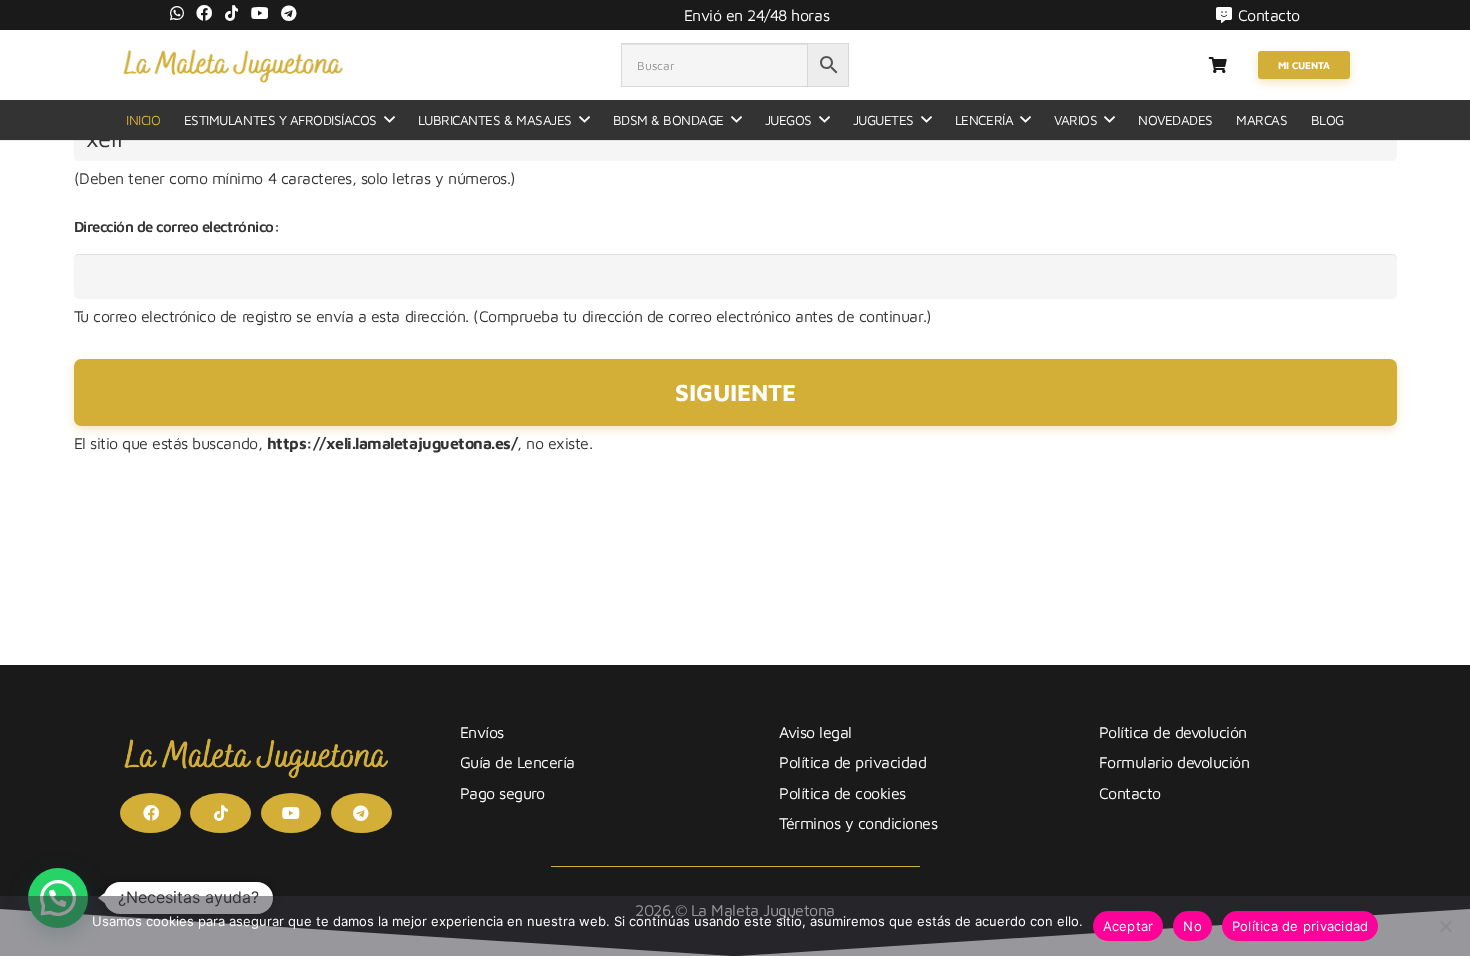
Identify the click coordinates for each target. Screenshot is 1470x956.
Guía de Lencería (517, 762)
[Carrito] (1217, 65)
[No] (1445, 926)
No (1192, 926)
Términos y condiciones (858, 823)
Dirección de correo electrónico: (177, 226)
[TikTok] (232, 13)
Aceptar (1128, 926)
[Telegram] (289, 13)
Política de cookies (842, 793)
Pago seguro (502, 793)
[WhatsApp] (177, 13)
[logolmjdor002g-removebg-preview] (232, 65)
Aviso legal (815, 732)
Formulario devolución (1174, 762)
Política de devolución (1173, 732)
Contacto (1130, 793)
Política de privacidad (852, 762)
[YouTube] (260, 13)
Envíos (482, 732)
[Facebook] (204, 13)
